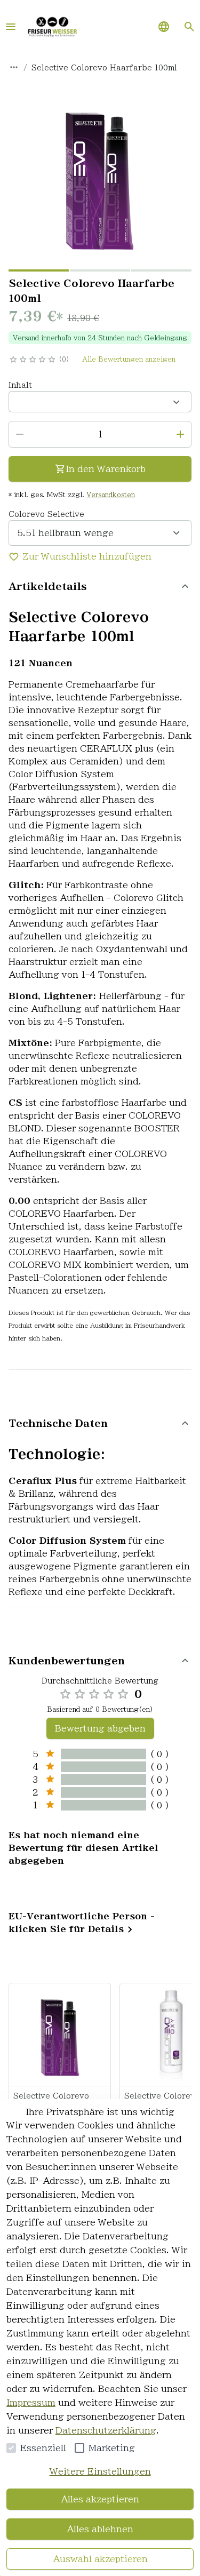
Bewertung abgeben (100, 1728)
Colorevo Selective (46, 514)
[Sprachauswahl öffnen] (164, 27)
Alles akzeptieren (100, 2499)
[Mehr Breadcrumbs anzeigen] (14, 67)
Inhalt (20, 385)
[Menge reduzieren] (20, 434)
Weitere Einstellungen (100, 2471)
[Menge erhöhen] (180, 434)
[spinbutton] (100, 434)
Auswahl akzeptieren (100, 2559)
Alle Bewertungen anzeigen (129, 359)
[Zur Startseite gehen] (52, 27)
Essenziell (43, 2448)
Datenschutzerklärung (106, 2430)
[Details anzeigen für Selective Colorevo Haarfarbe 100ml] (60, 2035)
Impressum (31, 2403)
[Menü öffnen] (11, 27)
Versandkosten (111, 495)
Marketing (112, 2448)
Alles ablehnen (100, 2529)
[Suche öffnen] (189, 27)
